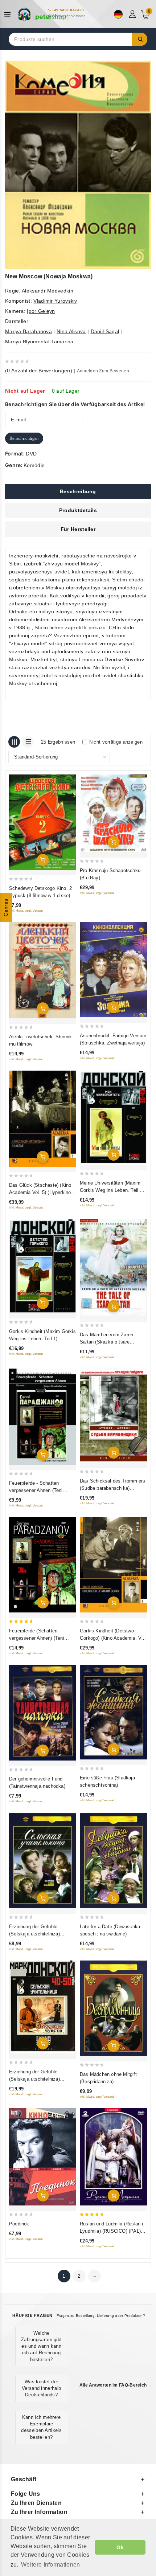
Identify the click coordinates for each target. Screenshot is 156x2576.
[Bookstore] (44, 14)
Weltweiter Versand (69, 16)
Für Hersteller (78, 529)
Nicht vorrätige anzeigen (116, 742)
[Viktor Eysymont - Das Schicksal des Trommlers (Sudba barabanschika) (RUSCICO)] (113, 1416)
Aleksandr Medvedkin (48, 291)
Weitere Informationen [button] (50, 2565)
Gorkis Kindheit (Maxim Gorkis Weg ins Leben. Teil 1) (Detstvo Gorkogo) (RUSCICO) (42, 1339)
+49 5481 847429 (68, 10)
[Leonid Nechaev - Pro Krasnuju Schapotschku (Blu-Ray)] (113, 813)
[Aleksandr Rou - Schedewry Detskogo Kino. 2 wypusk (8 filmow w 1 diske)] (43, 822)
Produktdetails (78, 510)
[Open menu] (9, 14)
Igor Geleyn (41, 311)
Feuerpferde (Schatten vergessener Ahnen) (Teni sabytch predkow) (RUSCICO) (41, 1638)
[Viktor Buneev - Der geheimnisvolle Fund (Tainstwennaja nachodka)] (43, 1713)
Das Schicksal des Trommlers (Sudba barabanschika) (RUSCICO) (112, 1488)
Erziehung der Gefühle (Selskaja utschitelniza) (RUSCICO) (34, 2079)
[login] (133, 14)
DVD (31, 454)
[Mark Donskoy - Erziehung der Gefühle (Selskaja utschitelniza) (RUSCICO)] (43, 2007)
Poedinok (19, 2224)
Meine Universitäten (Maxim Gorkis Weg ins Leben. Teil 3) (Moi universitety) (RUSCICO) (112, 1190)
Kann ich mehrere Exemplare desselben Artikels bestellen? (41, 2427)
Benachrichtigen (24, 438)
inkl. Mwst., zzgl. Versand (26, 911)
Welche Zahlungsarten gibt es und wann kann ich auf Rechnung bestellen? (41, 2346)
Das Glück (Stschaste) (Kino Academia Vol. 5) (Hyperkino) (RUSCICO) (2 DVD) (41, 1192)
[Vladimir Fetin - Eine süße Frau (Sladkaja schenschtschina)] (113, 1712)
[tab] (78, 491)
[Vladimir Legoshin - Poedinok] (43, 2157)
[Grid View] (14, 742)
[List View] (28, 742)
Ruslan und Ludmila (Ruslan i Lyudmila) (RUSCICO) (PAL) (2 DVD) (113, 2231)
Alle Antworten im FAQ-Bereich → (116, 2385)
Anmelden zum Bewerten (103, 371)
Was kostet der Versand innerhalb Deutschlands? (41, 2388)
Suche (140, 39)
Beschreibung (78, 491)
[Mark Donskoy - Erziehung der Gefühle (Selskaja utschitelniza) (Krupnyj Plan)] (43, 1861)
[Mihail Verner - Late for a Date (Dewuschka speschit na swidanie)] (113, 1861)
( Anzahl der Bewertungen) (39, 371)
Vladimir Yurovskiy (55, 301)
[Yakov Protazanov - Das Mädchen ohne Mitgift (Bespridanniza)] (113, 2008)
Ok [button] (120, 2547)
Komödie (34, 465)
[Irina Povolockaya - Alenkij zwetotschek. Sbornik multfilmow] (43, 970)
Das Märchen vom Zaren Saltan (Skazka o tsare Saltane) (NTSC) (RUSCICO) (111, 1342)
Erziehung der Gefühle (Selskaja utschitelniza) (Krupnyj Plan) (34, 1934)
